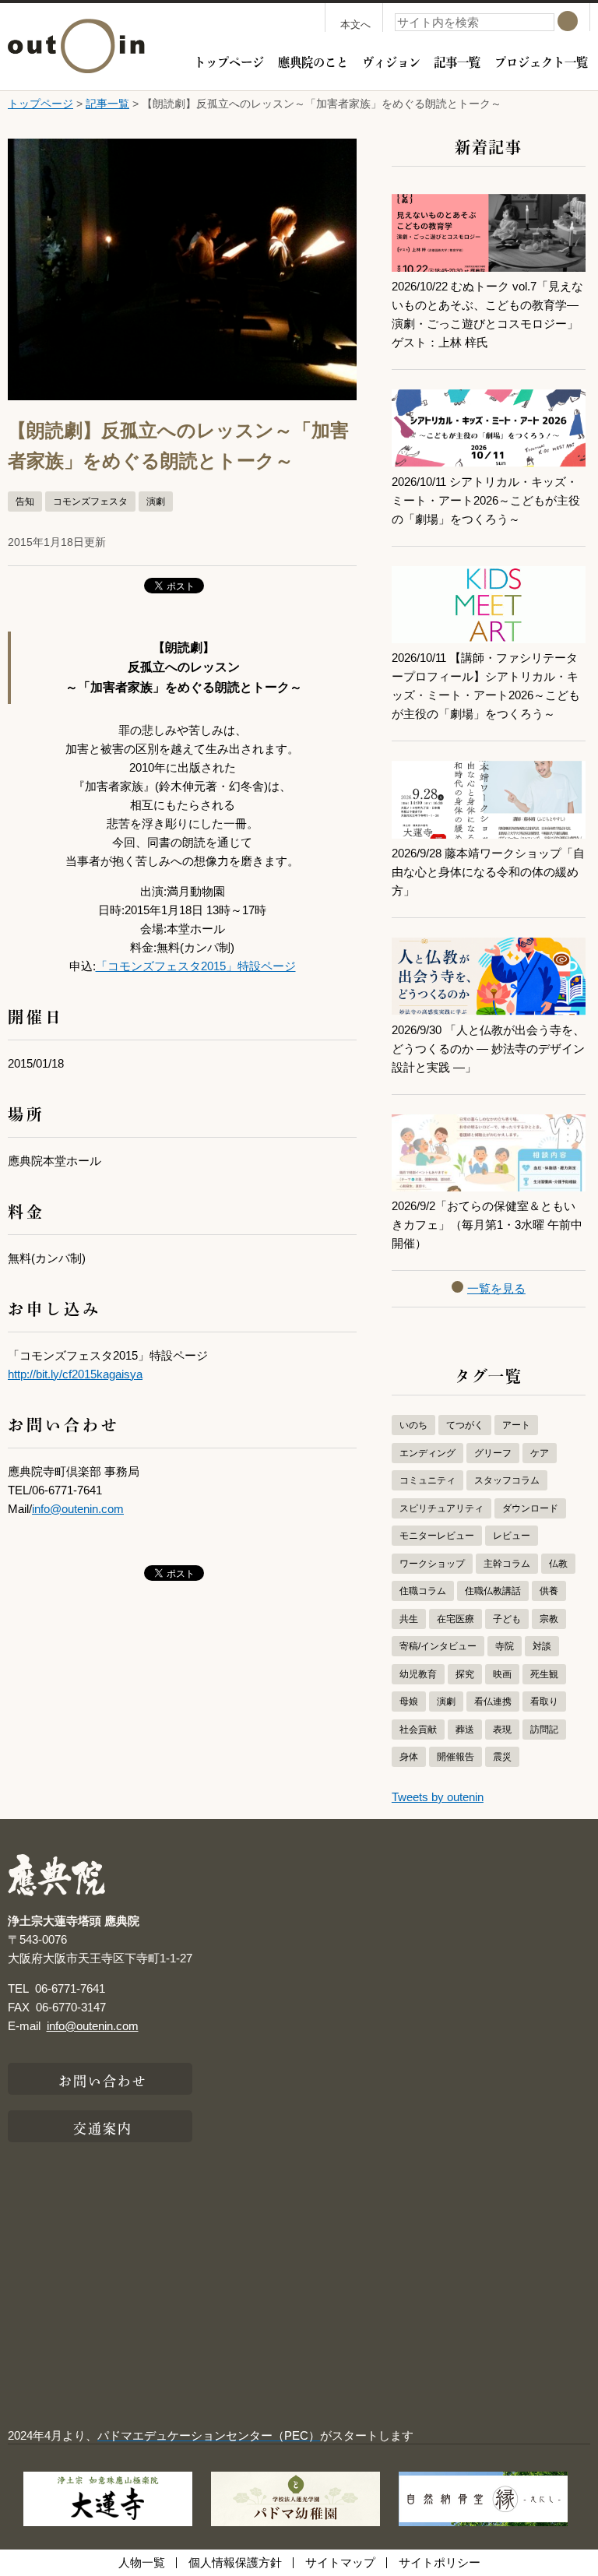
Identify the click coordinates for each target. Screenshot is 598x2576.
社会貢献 (418, 1730)
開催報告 (456, 1757)
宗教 (549, 1619)
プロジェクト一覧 (541, 61)
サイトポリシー (440, 2562)
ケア (540, 1453)
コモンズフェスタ (90, 501)
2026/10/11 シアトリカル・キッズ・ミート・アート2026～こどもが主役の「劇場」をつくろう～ (486, 500)
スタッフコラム (507, 1480)
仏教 (558, 1564)
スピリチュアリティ (441, 1508)
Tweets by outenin (438, 1797)
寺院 (505, 1646)
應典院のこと (313, 61)
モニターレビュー (437, 1536)
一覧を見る (496, 1288)
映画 (502, 1674)
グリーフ (493, 1453)
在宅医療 (456, 1619)
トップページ (229, 61)
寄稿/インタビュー (438, 1646)
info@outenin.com (78, 1509)
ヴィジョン (391, 61)
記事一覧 (457, 61)
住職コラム (423, 1591)
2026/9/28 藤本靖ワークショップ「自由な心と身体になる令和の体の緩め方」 (488, 872)
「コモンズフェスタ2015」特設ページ (196, 966)
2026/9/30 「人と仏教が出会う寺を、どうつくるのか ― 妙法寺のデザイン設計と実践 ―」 (488, 1049)
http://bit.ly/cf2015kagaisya (75, 1374)
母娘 (409, 1701)
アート (516, 1425)
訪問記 (544, 1730)
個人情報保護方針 (235, 2562)
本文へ (355, 25)
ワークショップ (432, 1564)
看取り (544, 1701)
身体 (409, 1757)
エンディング (427, 1453)
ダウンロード (530, 1508)
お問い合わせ (103, 2079)
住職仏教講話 (493, 1591)
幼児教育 (418, 1674)
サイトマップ (340, 2562)
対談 (542, 1646)
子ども (507, 1619)
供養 (549, 1591)
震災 (502, 1757)
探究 (465, 1674)
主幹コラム (507, 1564)
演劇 (156, 501)
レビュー (512, 1536)
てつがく (465, 1425)
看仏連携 (493, 1701)
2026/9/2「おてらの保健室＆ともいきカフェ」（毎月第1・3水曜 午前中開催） (487, 1225)
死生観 (544, 1674)
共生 (409, 1619)
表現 (502, 1730)
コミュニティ (427, 1480)
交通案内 (103, 2127)
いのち (413, 1425)
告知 (25, 501)
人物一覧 (142, 2562)
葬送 (465, 1730)
